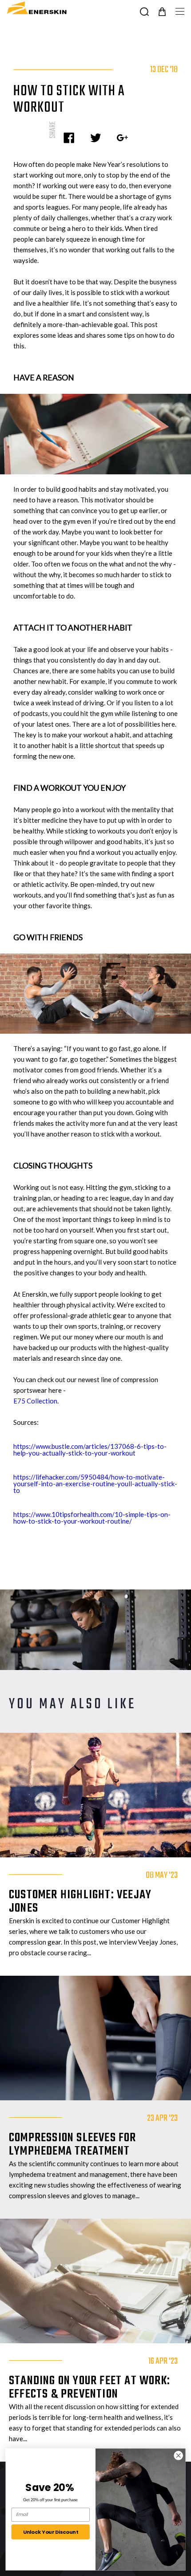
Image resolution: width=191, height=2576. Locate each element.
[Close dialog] (179, 2455)
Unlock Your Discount (51, 2532)
